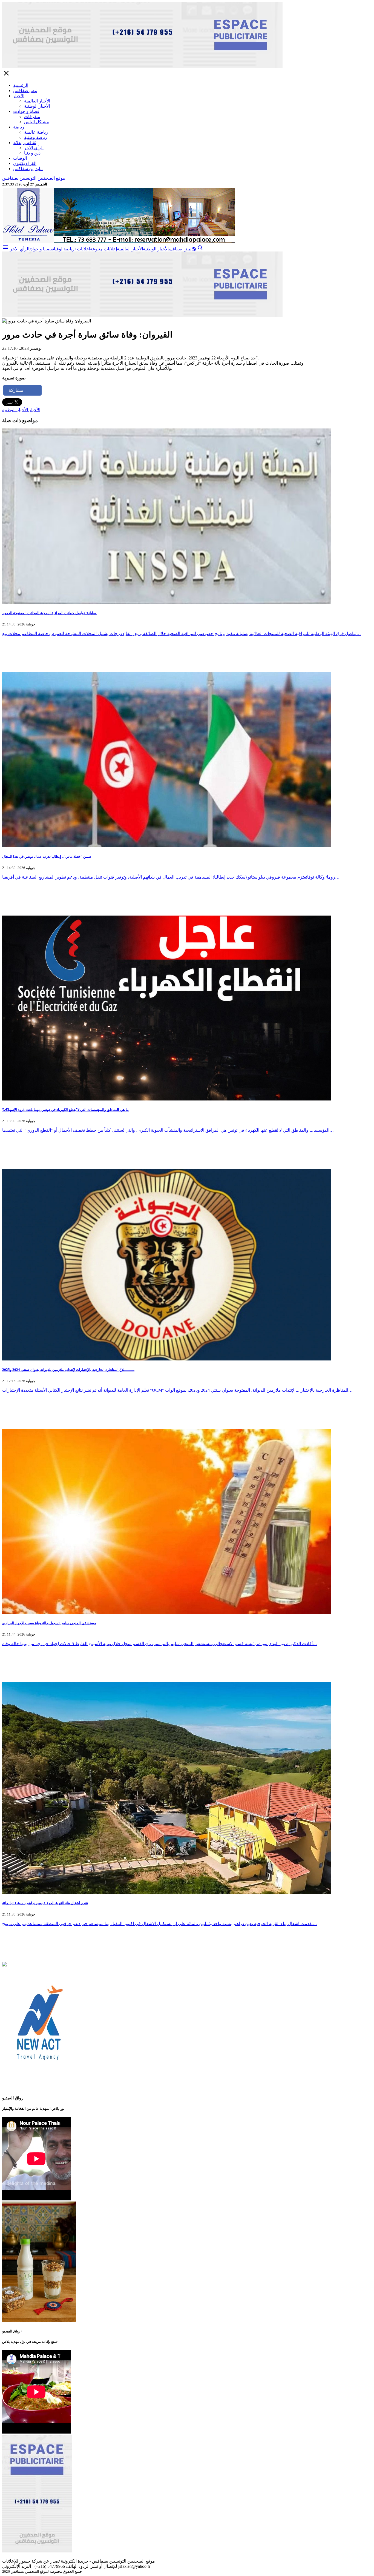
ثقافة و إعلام (25, 143)
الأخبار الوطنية (37, 106)
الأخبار (19, 96)
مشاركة (16, 390)
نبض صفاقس (25, 91)
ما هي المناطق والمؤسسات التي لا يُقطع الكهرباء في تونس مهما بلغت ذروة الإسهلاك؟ (65, 1110)
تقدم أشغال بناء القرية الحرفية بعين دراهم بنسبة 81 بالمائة (45, 1903)
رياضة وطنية (36, 137)
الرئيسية (21, 85)
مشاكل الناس (37, 122)
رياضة (19, 127)
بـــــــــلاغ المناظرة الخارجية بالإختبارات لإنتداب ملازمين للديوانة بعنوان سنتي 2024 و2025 (68, 1370)
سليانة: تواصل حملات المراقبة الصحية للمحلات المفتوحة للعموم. (50, 613)
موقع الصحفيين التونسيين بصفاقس (34, 178)
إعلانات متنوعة (103, 249)
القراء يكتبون (25, 163)
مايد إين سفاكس (28, 169)
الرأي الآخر (34, 148)
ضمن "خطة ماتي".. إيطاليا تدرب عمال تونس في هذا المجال (47, 857)
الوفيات (20, 158)
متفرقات (32, 117)
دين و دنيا (32, 153)
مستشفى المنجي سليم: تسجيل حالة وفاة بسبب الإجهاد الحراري (49, 1623)
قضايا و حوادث (26, 111)
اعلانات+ (82, 249)
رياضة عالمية (36, 132)
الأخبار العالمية (37, 101)
